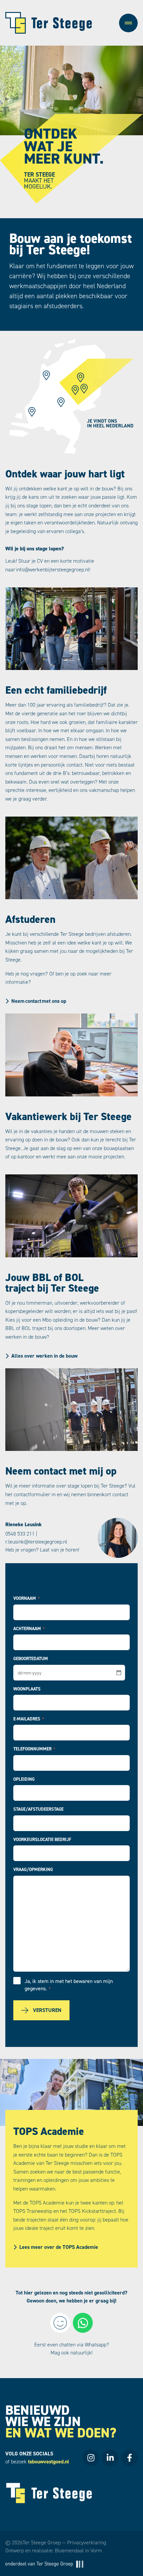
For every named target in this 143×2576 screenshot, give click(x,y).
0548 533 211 (20, 1534)
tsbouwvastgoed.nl (49, 2462)
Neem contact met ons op (39, 1001)
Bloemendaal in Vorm (78, 2551)
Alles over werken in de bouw (44, 1356)
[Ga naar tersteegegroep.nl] (44, 2564)
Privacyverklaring (87, 2543)
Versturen (47, 2010)
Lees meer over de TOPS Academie (59, 2247)
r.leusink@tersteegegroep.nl (36, 1542)
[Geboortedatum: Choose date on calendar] (119, 1672)
